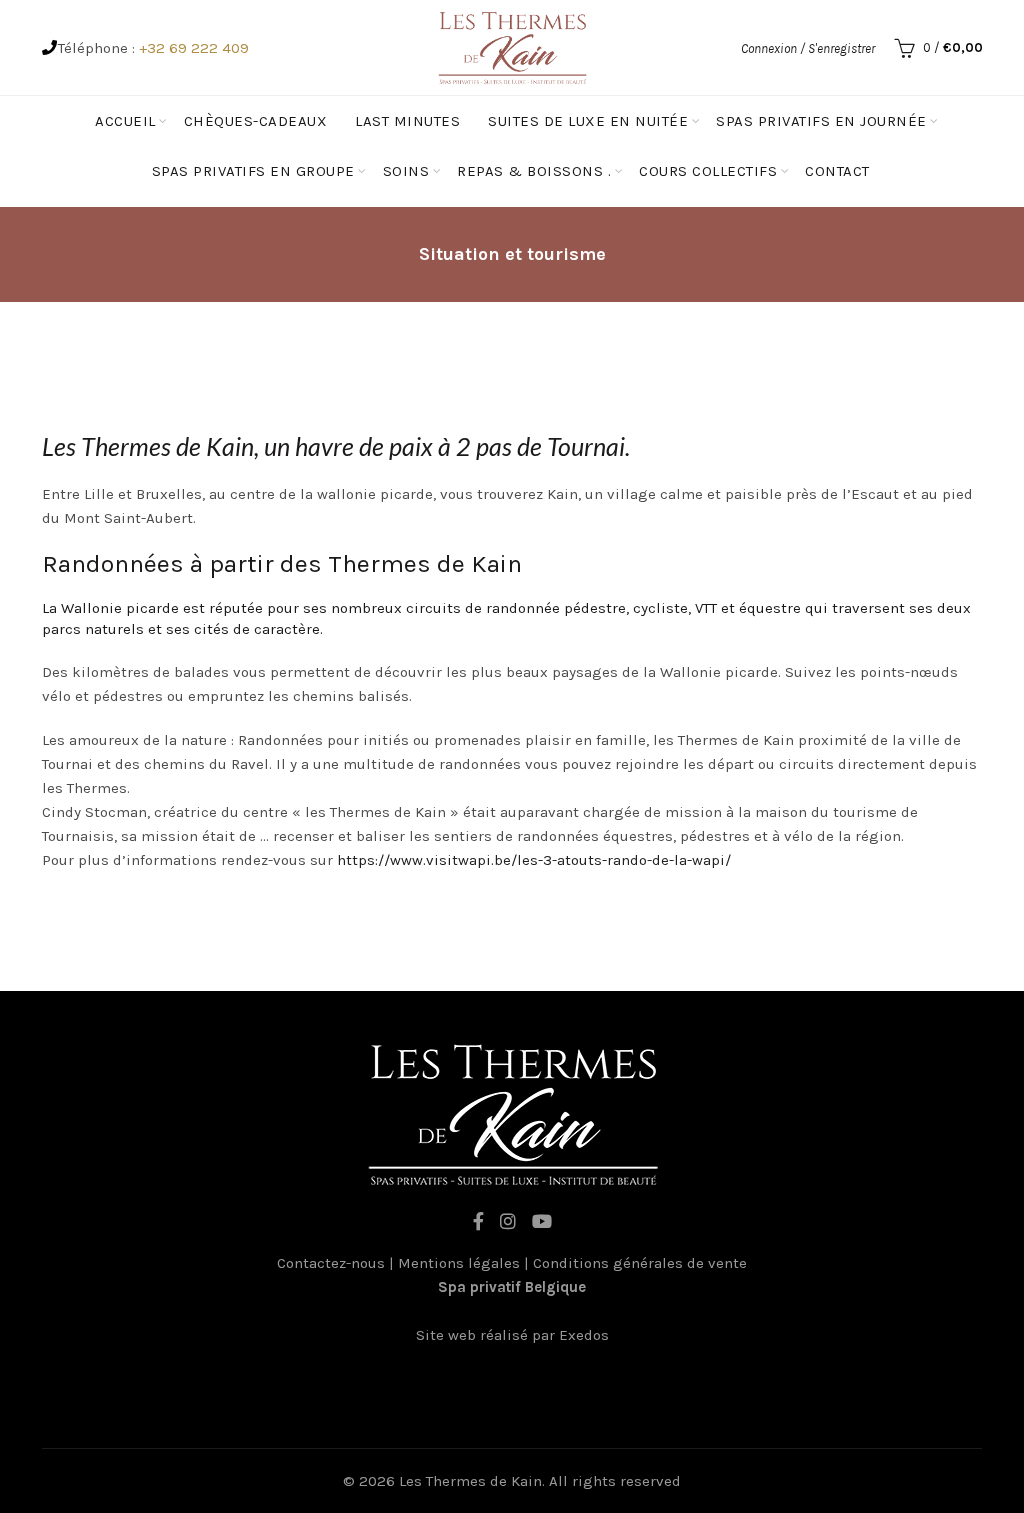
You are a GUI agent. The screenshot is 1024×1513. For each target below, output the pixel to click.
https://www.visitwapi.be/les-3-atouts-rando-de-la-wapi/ (534, 860)
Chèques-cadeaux (256, 121)
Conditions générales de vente (640, 1263)
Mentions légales (459, 1263)
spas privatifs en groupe (253, 171)
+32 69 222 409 (194, 48)
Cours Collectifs (708, 171)
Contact (837, 171)
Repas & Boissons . (534, 171)
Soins (406, 171)
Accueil (125, 121)
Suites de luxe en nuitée (588, 121)
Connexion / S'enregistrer (808, 48)
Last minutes (407, 121)
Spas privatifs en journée (821, 121)
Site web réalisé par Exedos (512, 1335)
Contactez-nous (331, 1263)
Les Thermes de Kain (470, 1481)
